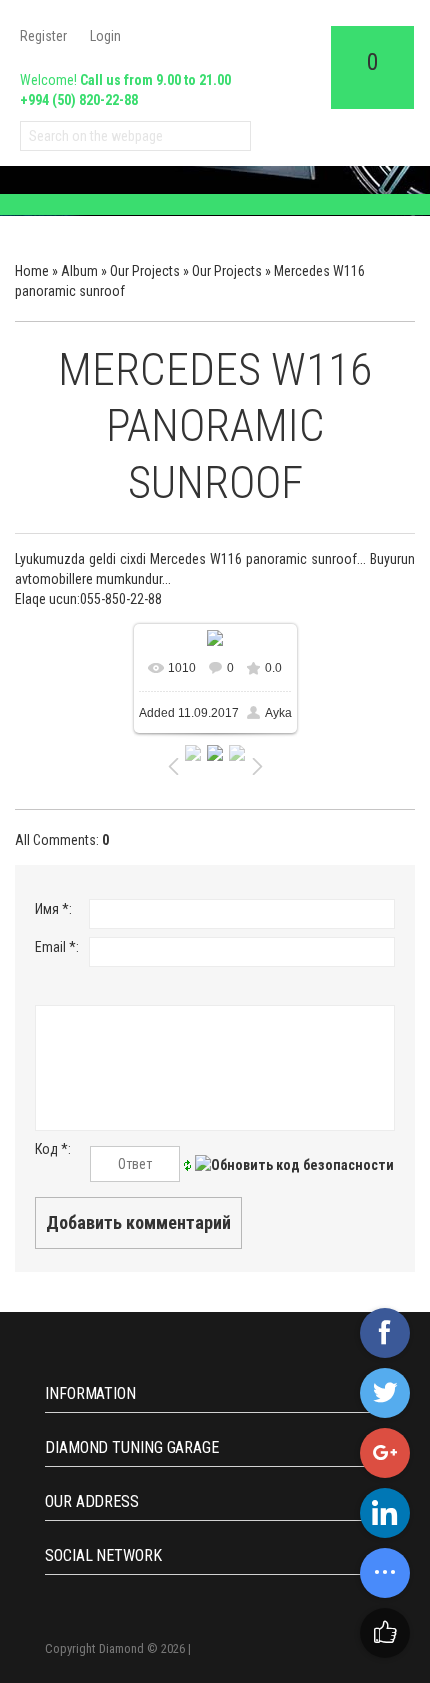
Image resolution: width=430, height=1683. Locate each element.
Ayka (278, 713)
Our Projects (145, 271)
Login (105, 36)
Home (32, 271)
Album (79, 271)
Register (43, 36)
